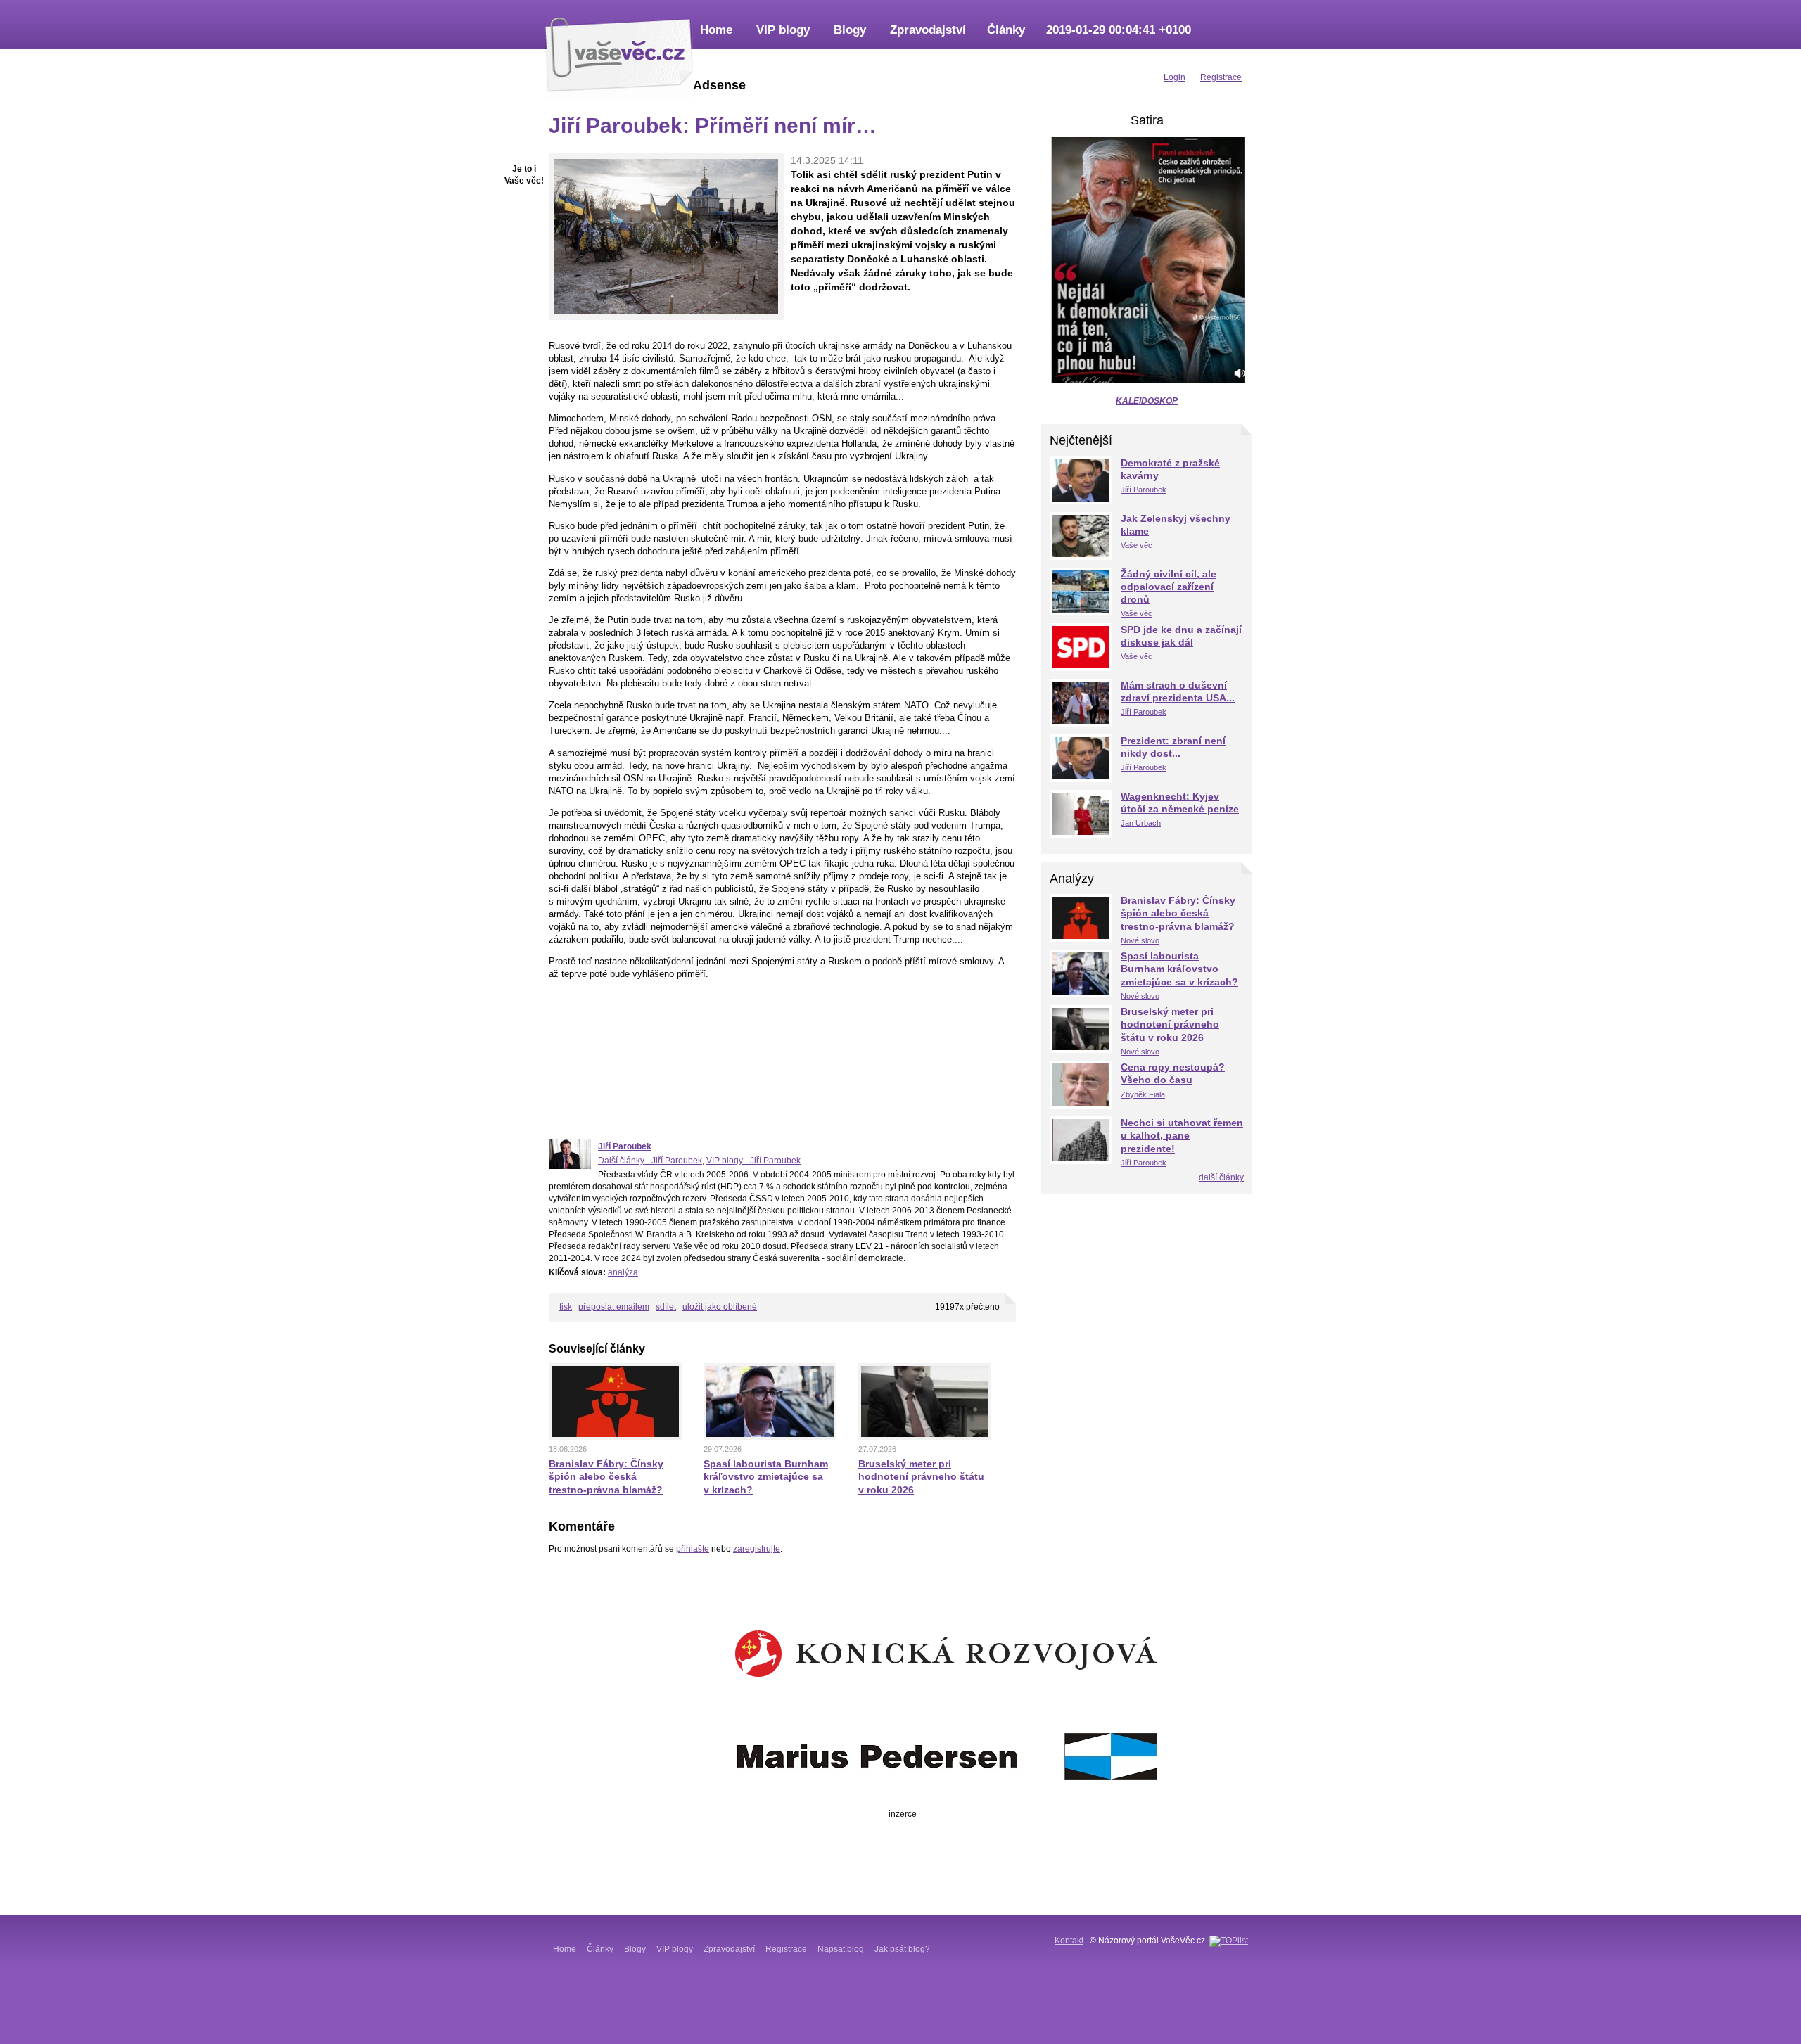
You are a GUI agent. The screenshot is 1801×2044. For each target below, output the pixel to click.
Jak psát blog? (902, 1949)
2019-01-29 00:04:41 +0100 (1119, 30)
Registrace (786, 1949)
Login (1175, 77)
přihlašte (693, 1549)
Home (716, 30)
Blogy (850, 30)
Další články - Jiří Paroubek (650, 1161)
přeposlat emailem (614, 1307)
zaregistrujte (757, 1549)
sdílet (666, 1307)
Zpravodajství (928, 30)
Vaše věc (1137, 545)
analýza (623, 1272)
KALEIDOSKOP (1147, 401)
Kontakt (1069, 1941)
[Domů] (619, 53)
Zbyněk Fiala (1143, 1094)
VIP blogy (783, 30)
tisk (566, 1307)
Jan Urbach (1141, 823)
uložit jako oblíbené (720, 1307)
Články (1006, 30)
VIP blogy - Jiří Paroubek (753, 1161)
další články (1221, 1177)
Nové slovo (1140, 940)
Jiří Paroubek (625, 1146)
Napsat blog (841, 1949)
